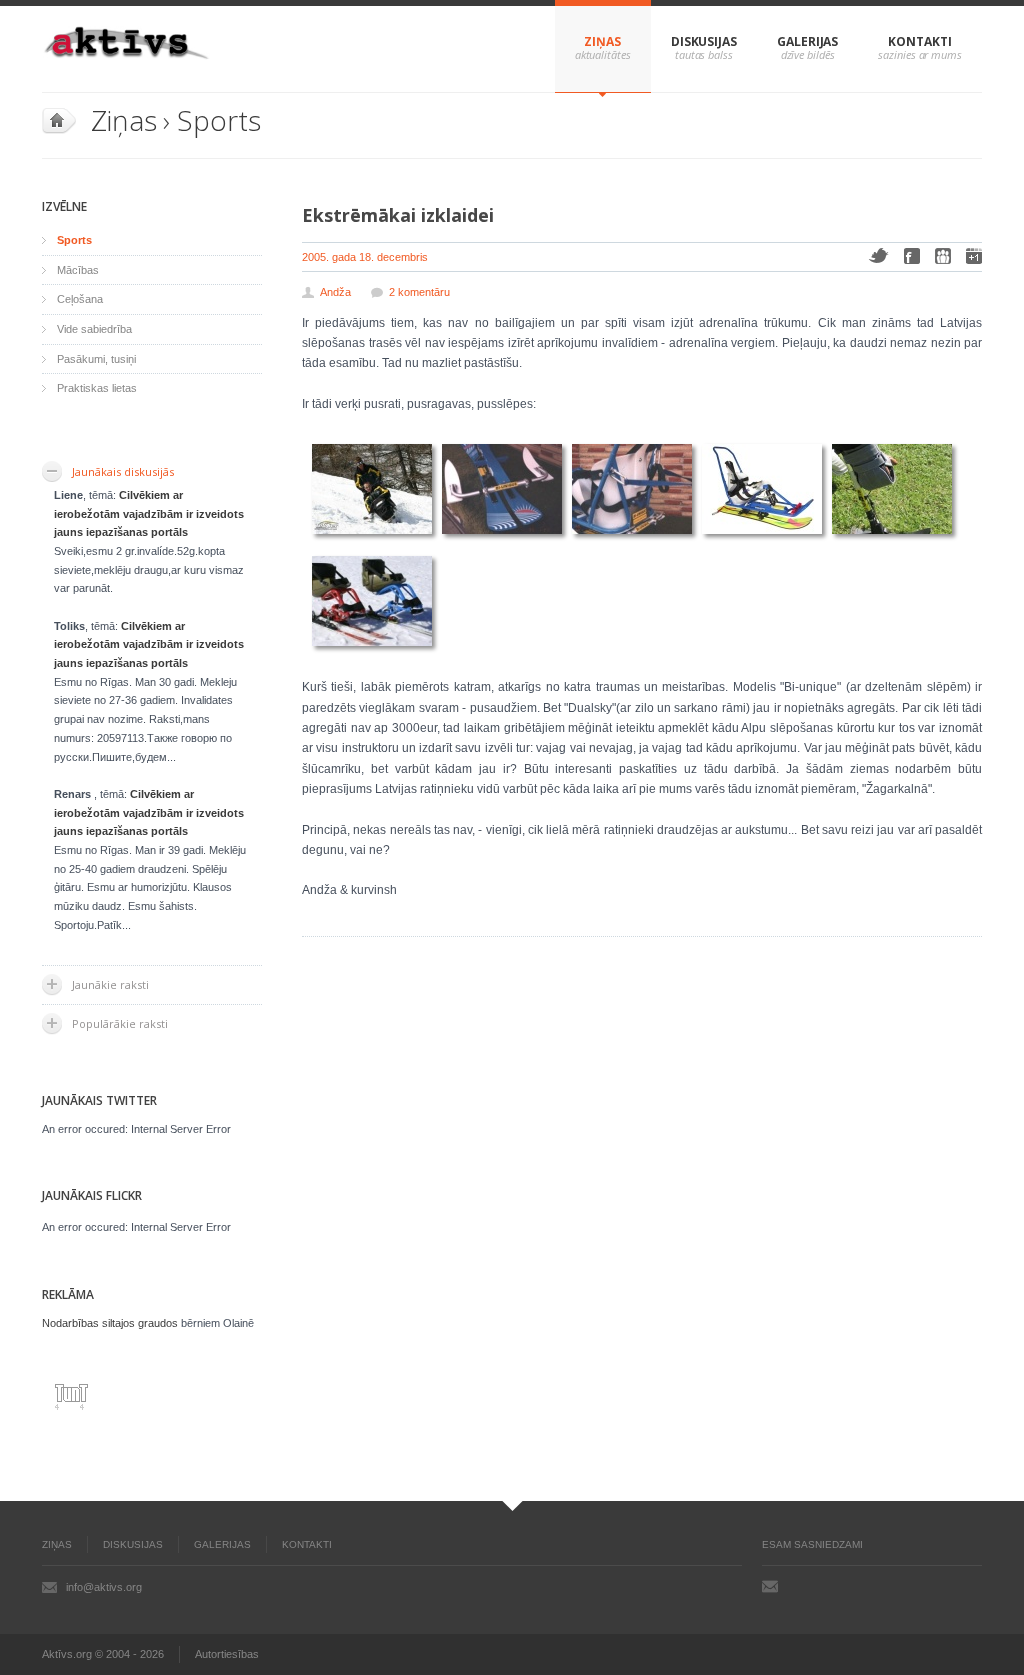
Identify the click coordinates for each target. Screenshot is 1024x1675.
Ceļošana (80, 299)
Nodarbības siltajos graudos (110, 1323)
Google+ (974, 256)
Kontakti (919, 41)
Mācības (78, 270)
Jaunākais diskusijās (123, 471)
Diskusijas (704, 41)
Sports (218, 120)
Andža (335, 292)
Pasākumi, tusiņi (96, 359)
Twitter (878, 255)
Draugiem (943, 256)
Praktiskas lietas (97, 388)
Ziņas (602, 41)
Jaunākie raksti (110, 984)
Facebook (912, 256)
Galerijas (807, 41)
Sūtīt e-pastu (770, 1586)
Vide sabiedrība (94, 329)
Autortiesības (227, 1654)
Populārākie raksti (120, 1023)
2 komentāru (419, 292)
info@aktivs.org (104, 1587)
